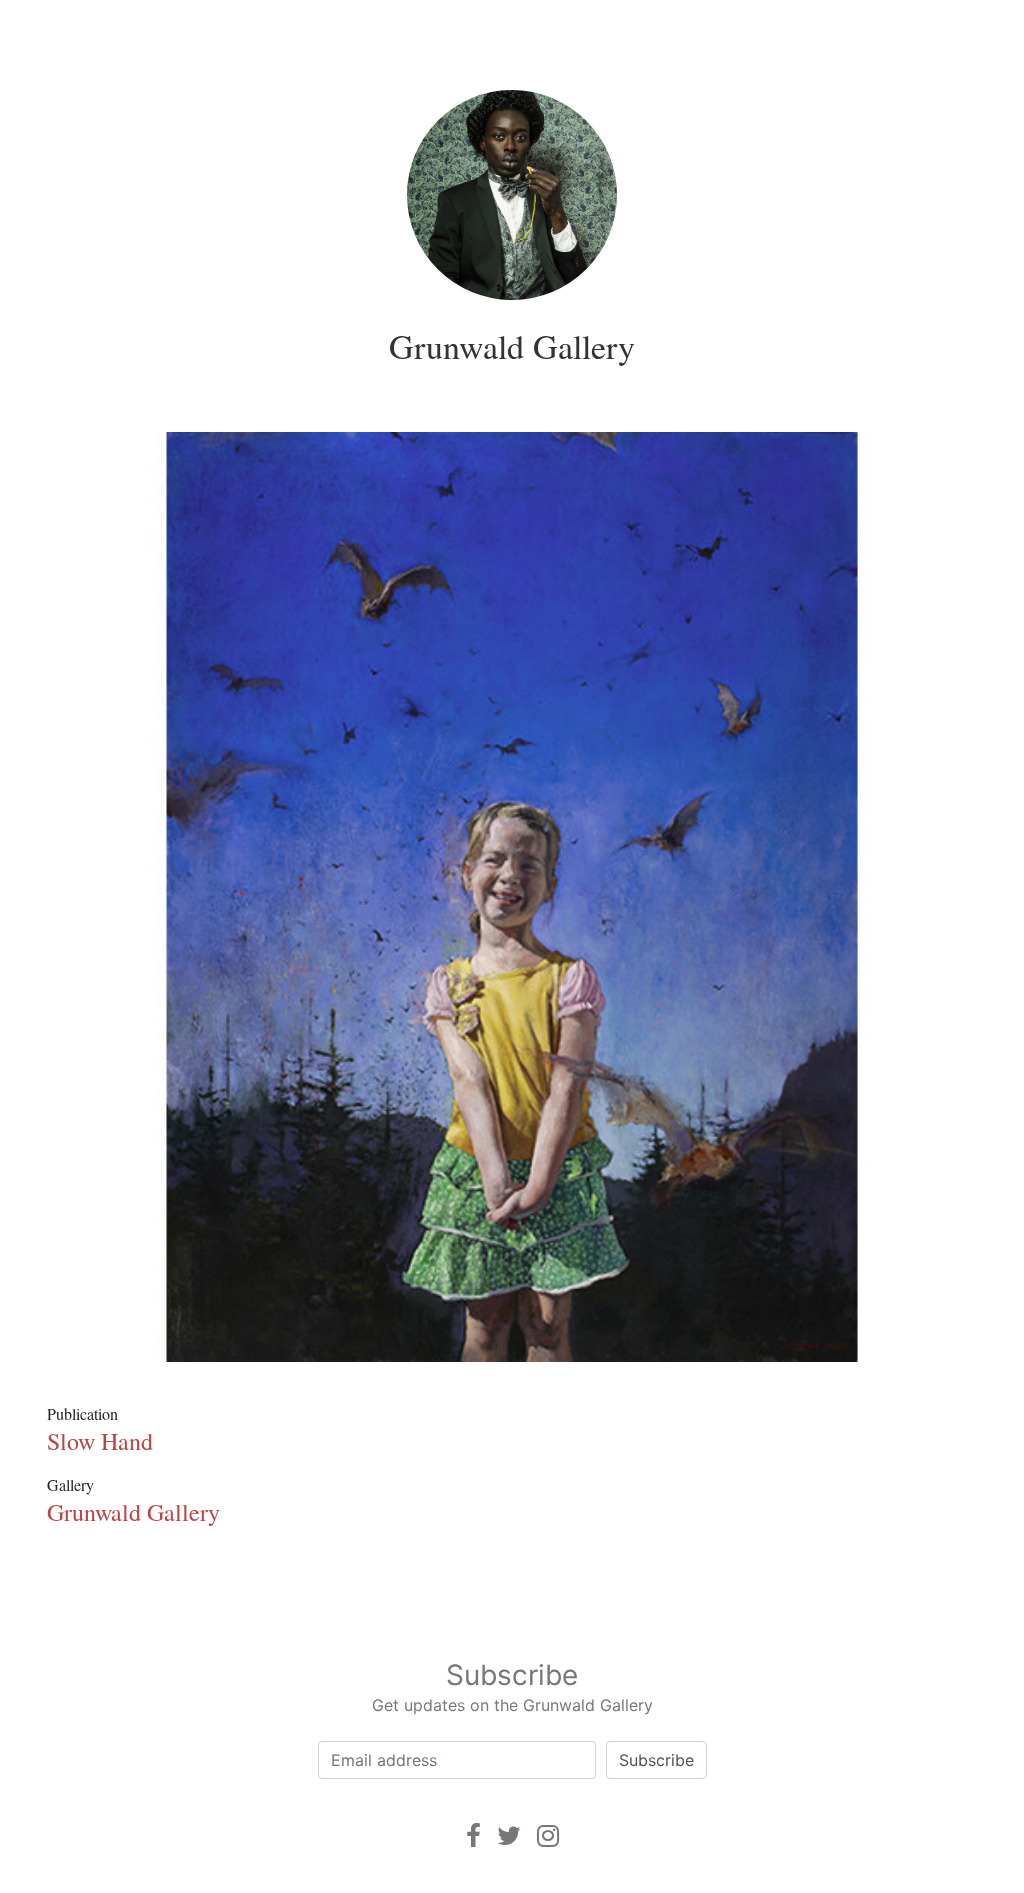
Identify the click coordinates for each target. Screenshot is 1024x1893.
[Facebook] (473, 1835)
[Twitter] (509, 1835)
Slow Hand (100, 1441)
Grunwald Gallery (512, 346)
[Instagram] (548, 1835)
